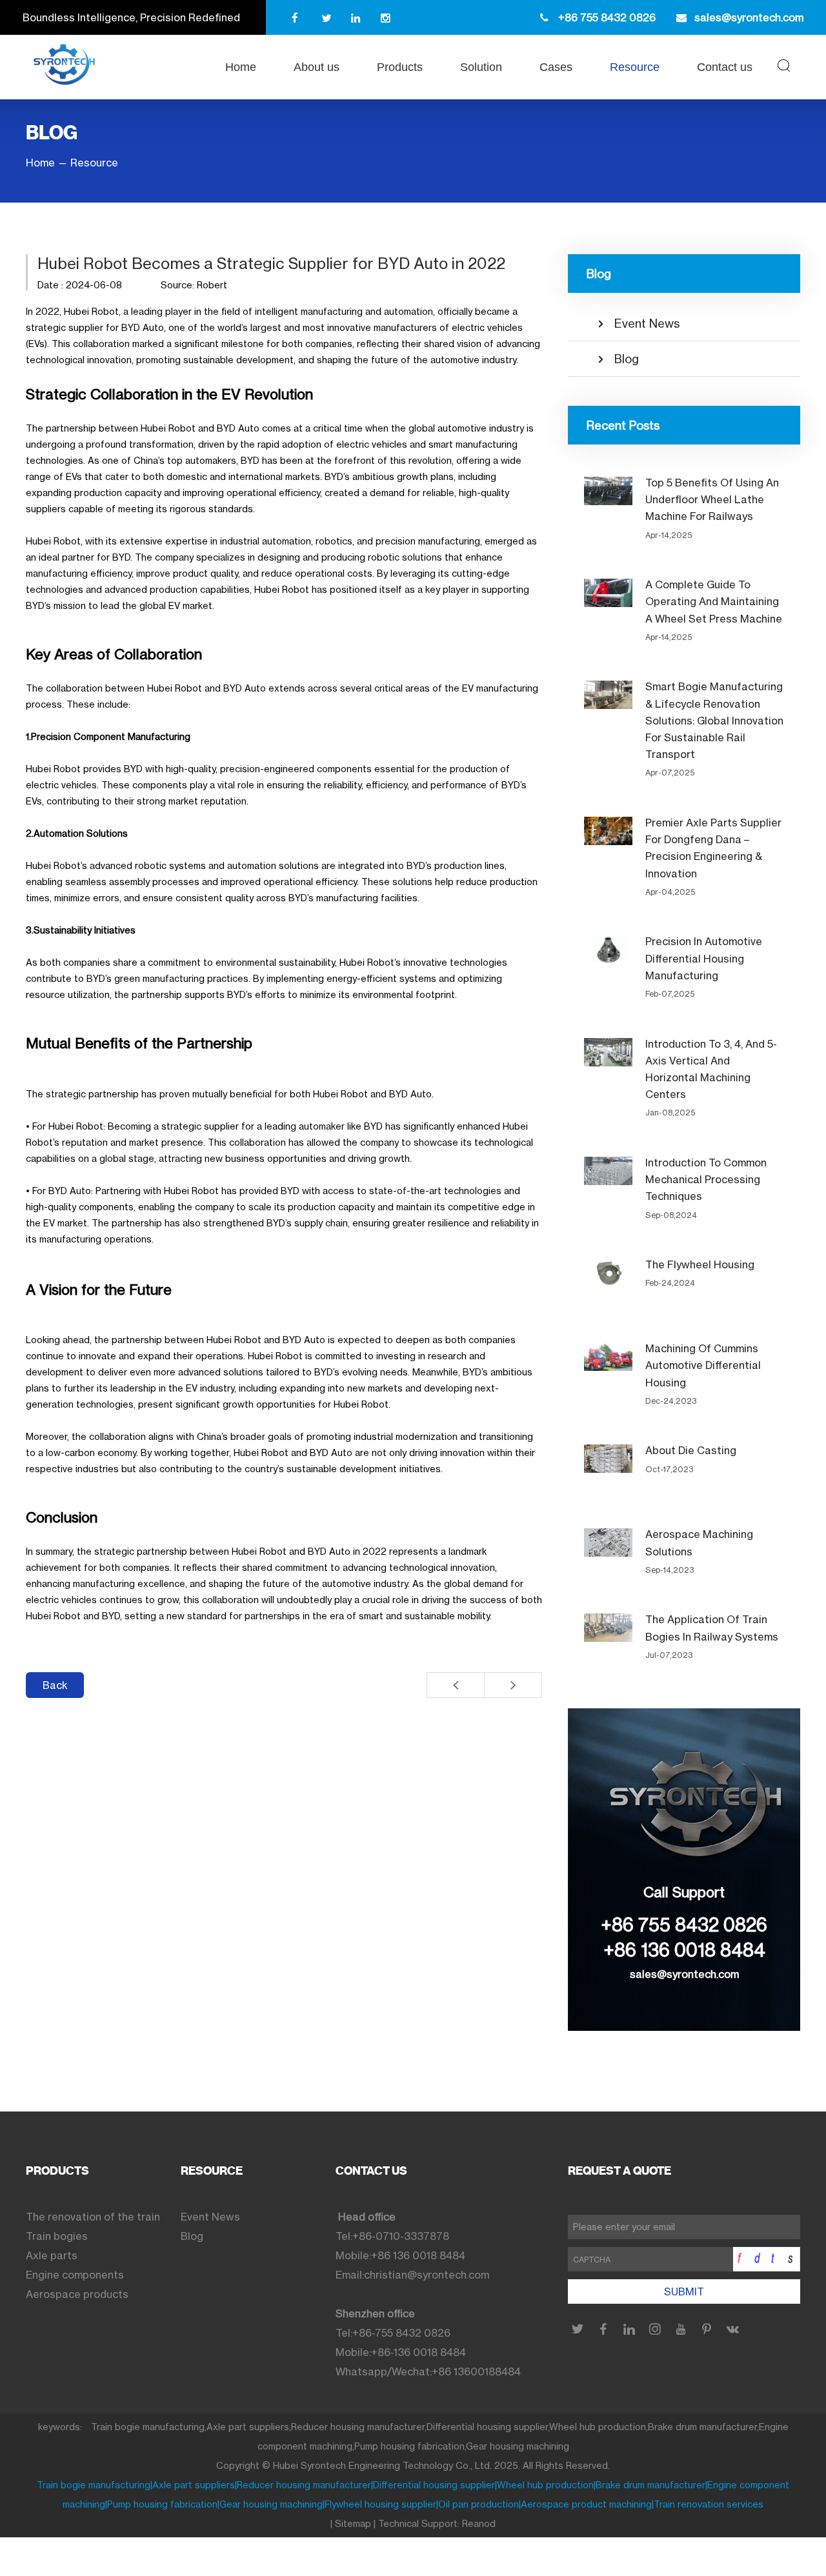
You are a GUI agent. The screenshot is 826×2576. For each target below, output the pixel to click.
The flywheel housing (700, 1264)
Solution (481, 67)
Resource (635, 67)
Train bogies (57, 2236)
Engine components (75, 2275)
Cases (556, 67)
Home (241, 67)
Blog (627, 359)
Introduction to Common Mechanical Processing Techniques (706, 1179)
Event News (647, 323)
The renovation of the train (93, 2217)
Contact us (725, 67)
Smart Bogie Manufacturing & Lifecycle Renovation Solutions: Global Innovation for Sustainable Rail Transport (714, 720)
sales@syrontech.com (684, 1974)
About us (317, 67)
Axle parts (52, 2255)
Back (55, 1685)
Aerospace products (77, 2294)
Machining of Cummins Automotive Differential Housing (703, 1365)
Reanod (479, 2523)
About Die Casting (691, 1450)
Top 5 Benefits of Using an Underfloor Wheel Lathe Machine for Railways (712, 499)
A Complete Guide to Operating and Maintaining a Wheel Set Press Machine (714, 601)
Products (400, 67)
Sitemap (353, 2523)
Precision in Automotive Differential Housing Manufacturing (704, 958)
